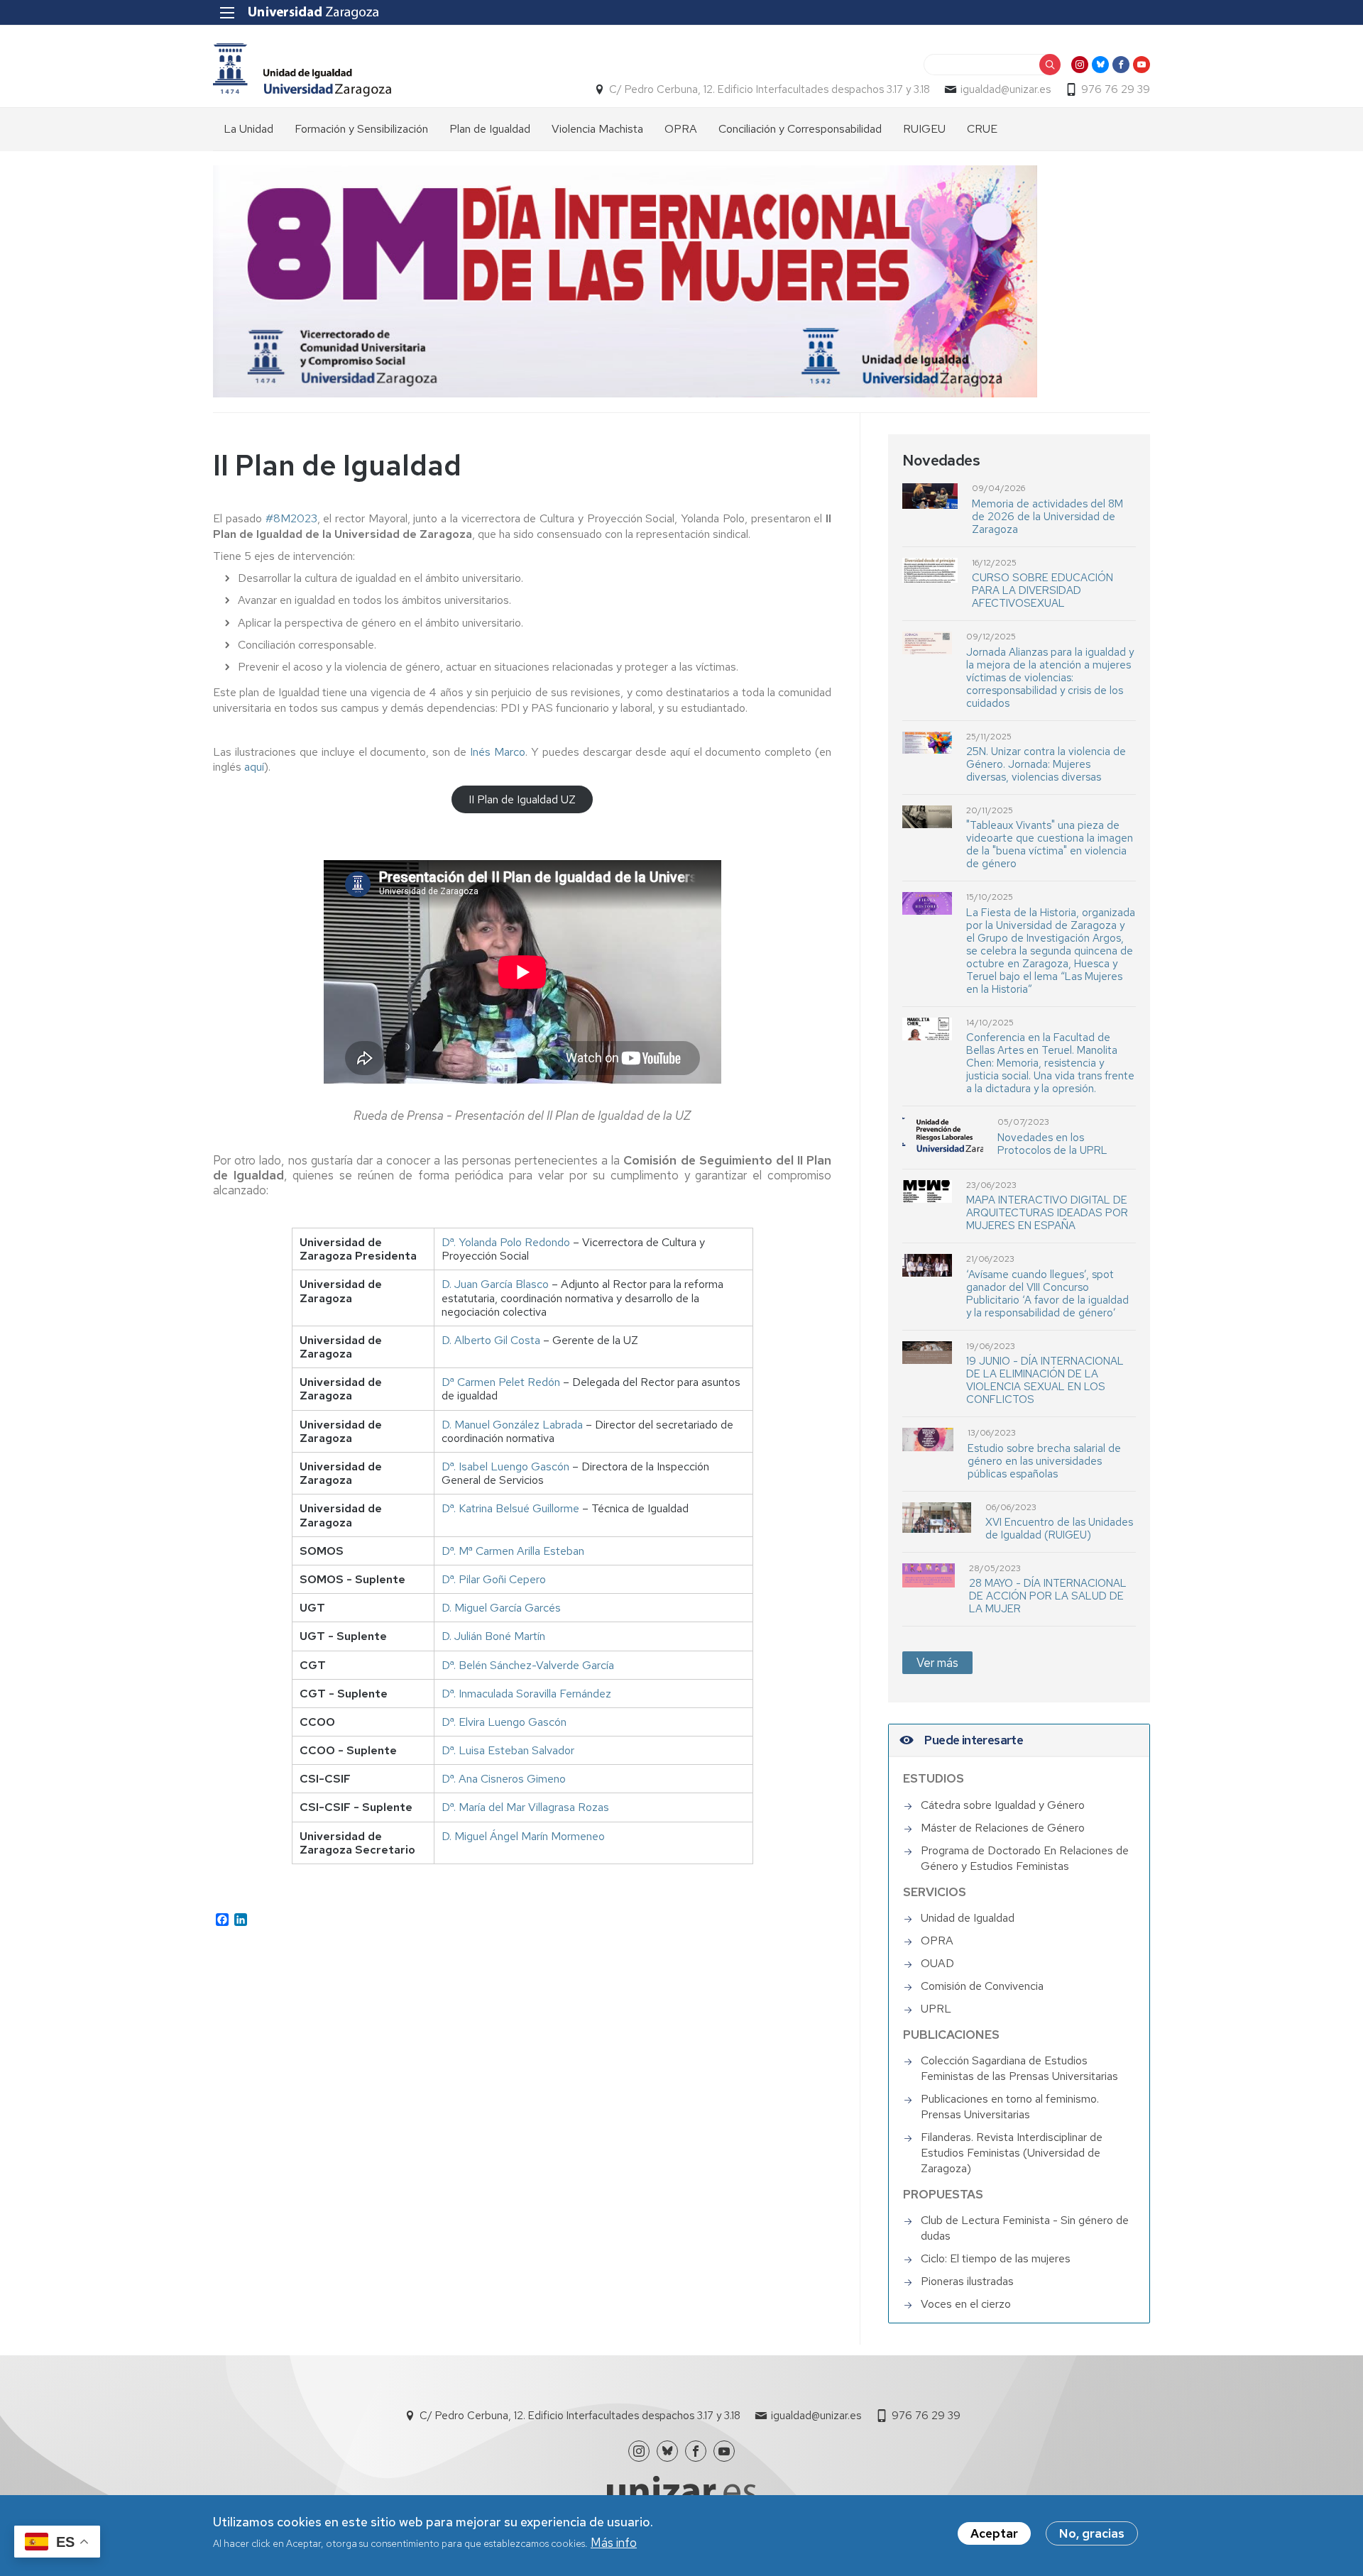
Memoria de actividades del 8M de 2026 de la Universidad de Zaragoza (1047, 517)
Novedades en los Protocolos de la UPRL (1052, 1144)
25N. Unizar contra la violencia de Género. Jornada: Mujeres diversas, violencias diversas (1046, 764)
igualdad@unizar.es (1006, 89)
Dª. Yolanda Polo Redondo (506, 1242)
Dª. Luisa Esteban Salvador (508, 1750)
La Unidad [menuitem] (248, 129)
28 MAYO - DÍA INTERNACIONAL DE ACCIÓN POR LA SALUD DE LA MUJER (1048, 1596)
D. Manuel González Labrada (512, 1425)
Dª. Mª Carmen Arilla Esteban (513, 1551)
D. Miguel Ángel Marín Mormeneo (523, 1836)
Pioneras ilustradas (967, 2281)
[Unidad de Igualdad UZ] (302, 70)
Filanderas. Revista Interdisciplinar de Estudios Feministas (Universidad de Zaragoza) (1012, 2153)
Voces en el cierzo (966, 2304)
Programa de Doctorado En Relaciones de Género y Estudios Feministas (1025, 1858)
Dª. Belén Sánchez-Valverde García (528, 1665)
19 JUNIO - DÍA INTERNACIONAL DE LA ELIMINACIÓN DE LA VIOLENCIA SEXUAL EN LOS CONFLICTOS (1045, 1380)
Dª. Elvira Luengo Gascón (504, 1722)
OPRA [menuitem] (681, 129)
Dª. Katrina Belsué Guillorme (510, 1508)
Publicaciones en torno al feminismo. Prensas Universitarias (1010, 2107)
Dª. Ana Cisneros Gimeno (504, 1779)
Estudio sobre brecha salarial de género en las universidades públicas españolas (1044, 1461)
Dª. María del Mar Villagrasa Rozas (525, 1807)
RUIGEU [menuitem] (924, 129)
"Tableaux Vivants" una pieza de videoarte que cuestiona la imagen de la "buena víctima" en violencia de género (1050, 844)
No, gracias (1092, 2533)
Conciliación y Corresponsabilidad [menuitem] (800, 129)
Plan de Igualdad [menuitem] (490, 129)
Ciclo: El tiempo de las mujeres (996, 2258)
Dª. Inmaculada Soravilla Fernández (526, 1694)
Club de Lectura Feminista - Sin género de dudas (1025, 2228)
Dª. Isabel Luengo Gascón (505, 1466)
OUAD (937, 1963)
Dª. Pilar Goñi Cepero (494, 1579)
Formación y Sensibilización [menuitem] (361, 129)
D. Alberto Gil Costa (491, 1340)
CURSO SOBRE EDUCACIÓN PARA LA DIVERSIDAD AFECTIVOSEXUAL (1042, 590)
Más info (614, 2543)
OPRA (937, 1941)
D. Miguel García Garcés (501, 1608)
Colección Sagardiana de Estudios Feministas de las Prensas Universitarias (1019, 2068)
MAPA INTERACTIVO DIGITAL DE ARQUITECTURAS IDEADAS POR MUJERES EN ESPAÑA (1047, 1213)
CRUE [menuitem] (982, 129)
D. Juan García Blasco (495, 1284)
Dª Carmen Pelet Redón (501, 1382)
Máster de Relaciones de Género (1003, 1828)
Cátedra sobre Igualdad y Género (1003, 1805)
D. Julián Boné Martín (493, 1636)
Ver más (937, 1663)
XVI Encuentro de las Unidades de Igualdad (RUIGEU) (1059, 1529)
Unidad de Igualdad (968, 1918)
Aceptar (994, 2533)
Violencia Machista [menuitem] (597, 129)
